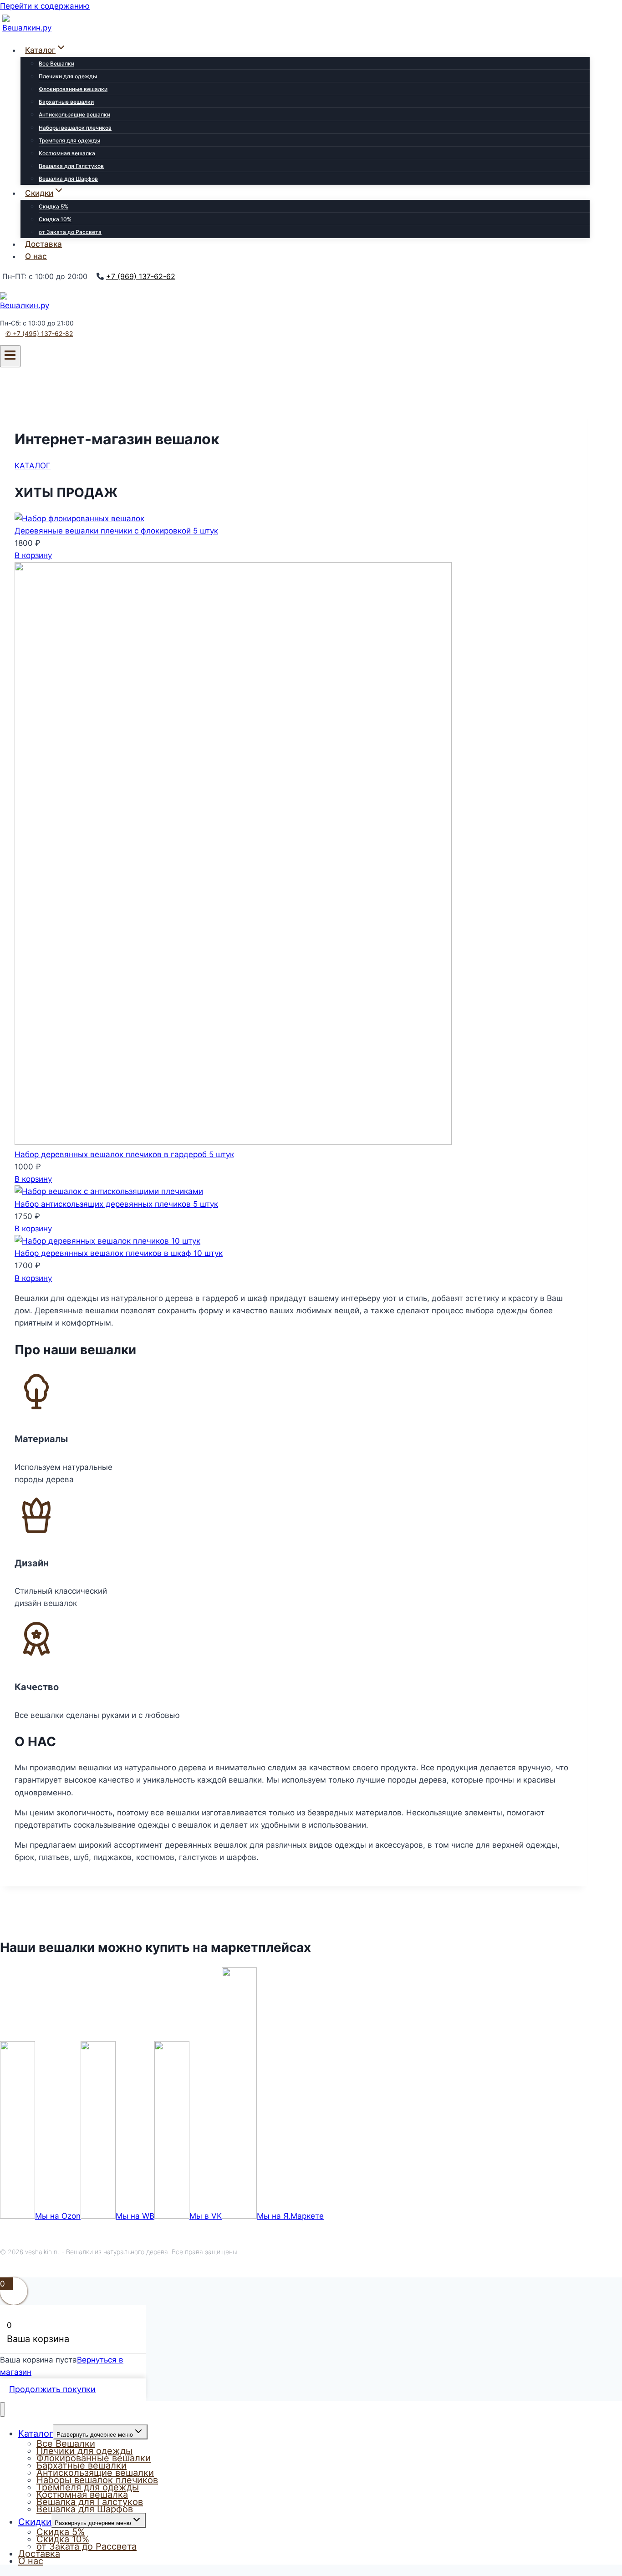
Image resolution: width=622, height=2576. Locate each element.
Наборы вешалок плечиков (75, 128)
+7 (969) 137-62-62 (141, 276)
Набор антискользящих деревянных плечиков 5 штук (116, 1204)
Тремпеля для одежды (69, 140)
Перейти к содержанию (45, 6)
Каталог (36, 2434)
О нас (36, 256)
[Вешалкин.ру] (30, 28)
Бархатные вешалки (66, 102)
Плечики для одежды (68, 76)
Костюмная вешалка (67, 153)
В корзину (33, 555)
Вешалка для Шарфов (68, 179)
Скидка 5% (54, 206)
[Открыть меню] (10, 356)
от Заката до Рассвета (70, 232)
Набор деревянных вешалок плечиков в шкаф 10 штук (119, 1253)
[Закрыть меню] (3, 2410)
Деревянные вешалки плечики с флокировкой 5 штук (116, 531)
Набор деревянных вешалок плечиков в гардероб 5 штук (124, 1154)
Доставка (43, 244)
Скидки (35, 2522)
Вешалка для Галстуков (71, 166)
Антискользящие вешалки (74, 114)
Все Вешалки (56, 64)
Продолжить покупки (52, 2389)
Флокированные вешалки (73, 89)
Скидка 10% (55, 219)
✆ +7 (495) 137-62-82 (39, 333)
